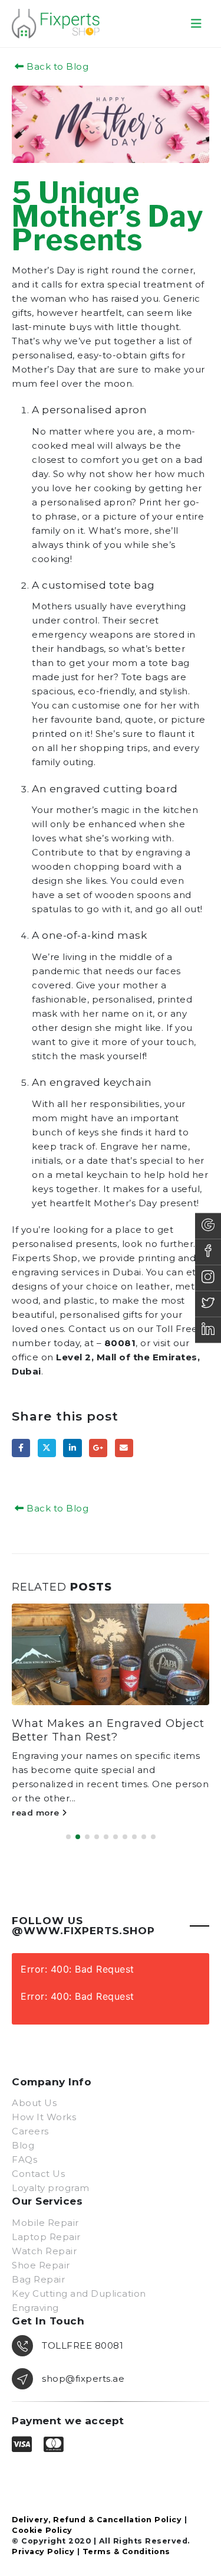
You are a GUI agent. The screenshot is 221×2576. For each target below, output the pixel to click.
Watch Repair (44, 2251)
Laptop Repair (46, 2237)
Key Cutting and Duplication (79, 2293)
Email (124, 1448)
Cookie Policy (42, 2530)
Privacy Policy (43, 2551)
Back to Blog (56, 66)
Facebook (21, 1448)
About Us (34, 2103)
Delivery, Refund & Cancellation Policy (97, 2520)
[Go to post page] (111, 1654)
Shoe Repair (41, 2265)
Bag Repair (38, 2279)
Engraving (35, 2308)
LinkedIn (72, 1448)
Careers (30, 2131)
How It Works (44, 2117)
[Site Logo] (56, 23)
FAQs (24, 2159)
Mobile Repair (45, 2223)
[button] (197, 24)
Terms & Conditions (126, 2551)
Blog (23, 2145)
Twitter (47, 1448)
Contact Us (38, 2174)
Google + (98, 1448)
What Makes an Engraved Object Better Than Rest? (108, 1730)
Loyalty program (51, 2188)
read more (37, 1813)
